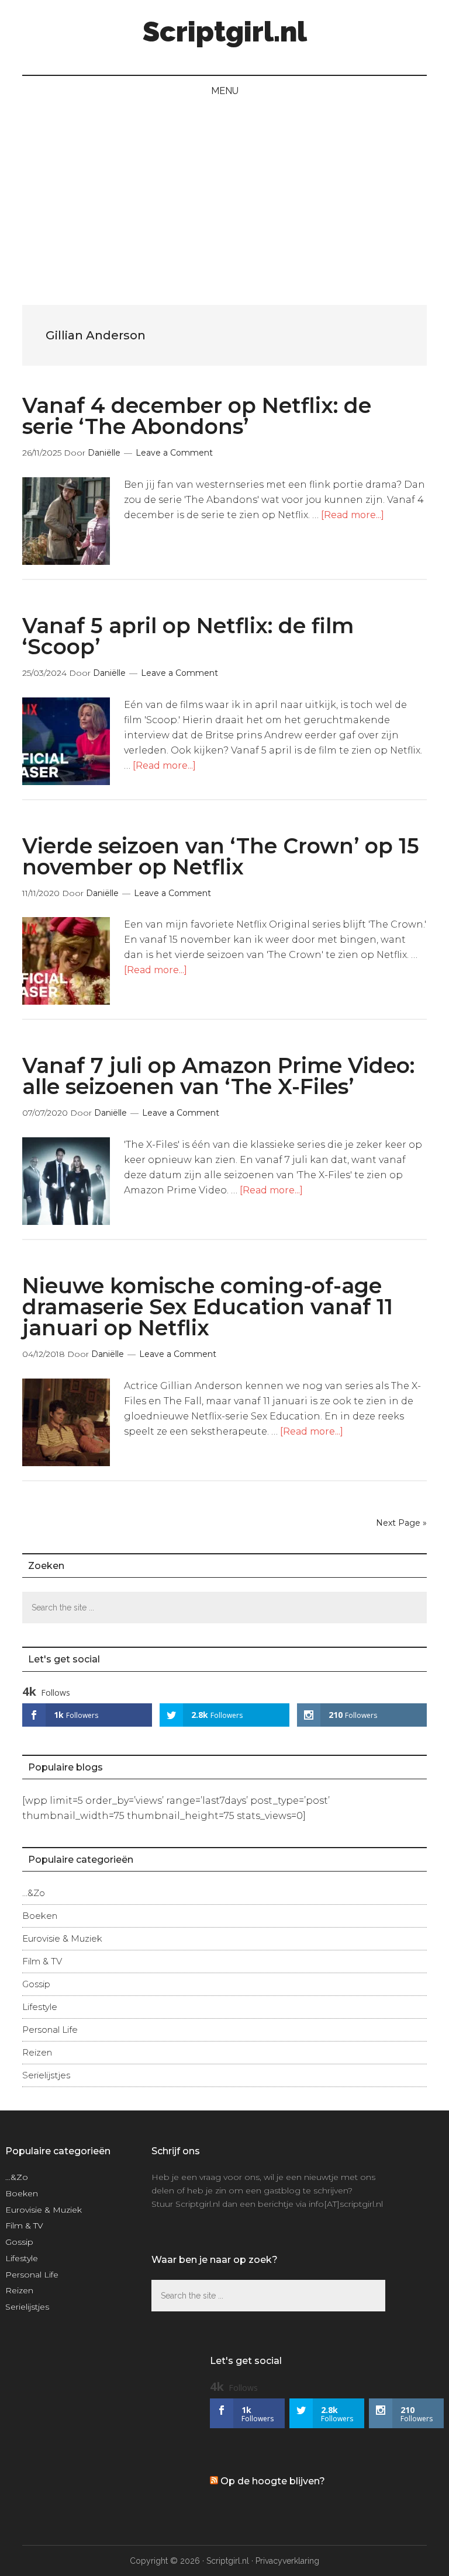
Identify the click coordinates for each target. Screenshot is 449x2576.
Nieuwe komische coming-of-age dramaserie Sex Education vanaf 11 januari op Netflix (208, 1307)
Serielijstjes (46, 2075)
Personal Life (50, 2030)
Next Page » (401, 1523)
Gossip (36, 1984)
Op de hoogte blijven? (273, 2481)
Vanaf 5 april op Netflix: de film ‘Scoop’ (188, 636)
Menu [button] (225, 91)
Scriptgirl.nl (225, 32)
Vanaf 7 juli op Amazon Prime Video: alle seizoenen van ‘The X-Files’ (218, 1076)
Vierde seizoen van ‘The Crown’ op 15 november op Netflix (221, 856)
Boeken (40, 1916)
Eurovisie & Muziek (62, 1938)
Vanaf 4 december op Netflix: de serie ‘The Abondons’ (197, 416)
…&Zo (34, 1893)
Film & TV (42, 1961)
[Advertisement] (224, 194)
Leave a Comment (174, 453)
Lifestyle (40, 2007)
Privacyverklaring (287, 2561)
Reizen (37, 2052)
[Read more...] (353, 515)
